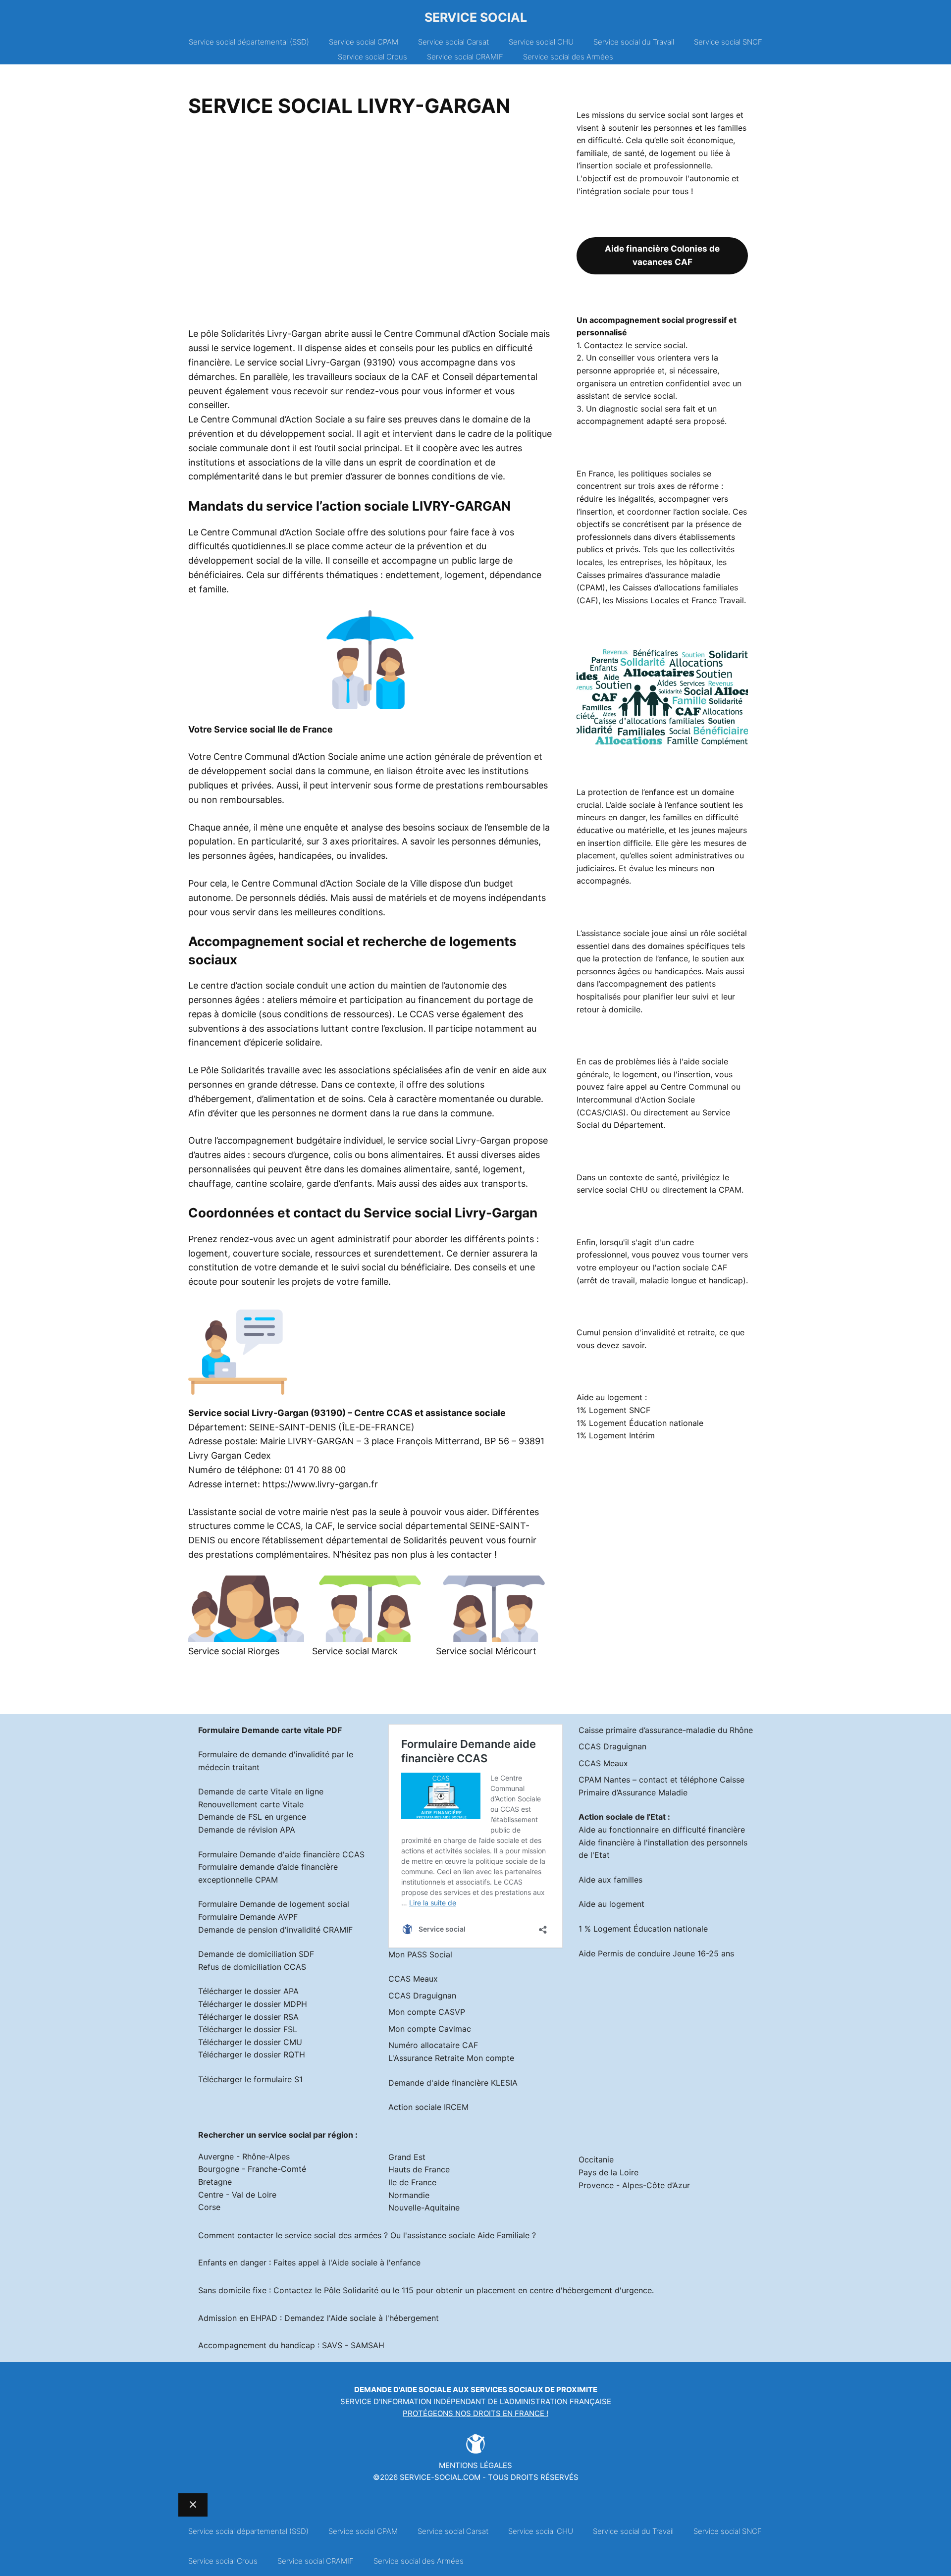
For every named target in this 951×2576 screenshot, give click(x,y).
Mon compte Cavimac (430, 2029)
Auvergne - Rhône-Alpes (244, 2156)
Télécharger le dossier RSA (248, 2017)
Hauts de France (419, 2169)
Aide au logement (611, 1904)
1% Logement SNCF (613, 1410)
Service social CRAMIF (465, 57)
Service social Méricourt (486, 1651)
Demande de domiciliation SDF (256, 1954)
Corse (209, 2207)
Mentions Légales (475, 2465)
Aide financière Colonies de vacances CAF (662, 255)
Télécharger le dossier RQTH (252, 2054)
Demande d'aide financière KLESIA (453, 2083)
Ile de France (412, 2182)
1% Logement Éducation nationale (640, 1423)
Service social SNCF (728, 42)
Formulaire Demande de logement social (274, 1904)
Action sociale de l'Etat (622, 1817)
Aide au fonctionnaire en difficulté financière (662, 1830)
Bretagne (215, 2182)
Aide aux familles (610, 1880)
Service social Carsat (453, 42)
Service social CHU (541, 42)
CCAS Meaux (413, 1979)
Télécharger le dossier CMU (250, 2042)
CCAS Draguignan (422, 1996)
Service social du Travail (634, 42)
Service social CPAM (364, 42)
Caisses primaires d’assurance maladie (648, 575)
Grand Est (407, 2157)
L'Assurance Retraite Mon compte (451, 2058)
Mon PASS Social (420, 1954)
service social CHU (612, 1190)
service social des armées (333, 2235)
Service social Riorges (234, 1651)
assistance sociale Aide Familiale (468, 2235)
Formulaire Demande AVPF (248, 1917)
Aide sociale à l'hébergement (385, 2318)
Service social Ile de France (273, 729)
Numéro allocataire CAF (433, 2045)
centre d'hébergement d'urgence (591, 2290)
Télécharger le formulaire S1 (250, 2079)
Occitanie (596, 2159)
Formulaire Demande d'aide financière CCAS (281, 1854)
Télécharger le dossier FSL (248, 2029)
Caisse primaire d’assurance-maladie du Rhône (666, 1730)
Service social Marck (355, 1651)
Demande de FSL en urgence (252, 1817)
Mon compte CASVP (427, 2012)
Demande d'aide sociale (403, 2390)
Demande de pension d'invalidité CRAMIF (275, 1930)
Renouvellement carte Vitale (251, 1804)
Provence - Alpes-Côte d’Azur (634, 2185)
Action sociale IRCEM (428, 2107)
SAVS (332, 2345)
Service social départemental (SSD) (249, 42)
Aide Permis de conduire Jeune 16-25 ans (656, 1953)
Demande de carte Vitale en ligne (261, 1791)
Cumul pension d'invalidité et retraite (646, 1332)
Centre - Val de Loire (237, 2195)
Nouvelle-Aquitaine (424, 2208)
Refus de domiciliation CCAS (252, 1967)
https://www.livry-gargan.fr (320, 1484)
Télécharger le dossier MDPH (253, 2004)
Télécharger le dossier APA (248, 1991)
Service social (476, 17)
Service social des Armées (568, 57)
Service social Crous (372, 57)
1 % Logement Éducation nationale (643, 1929)
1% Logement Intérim (616, 1435)
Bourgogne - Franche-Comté (252, 2169)
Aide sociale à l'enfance (376, 2262)
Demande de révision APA (247, 1830)
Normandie (409, 2195)
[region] (370, 226)
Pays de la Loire (608, 2172)
